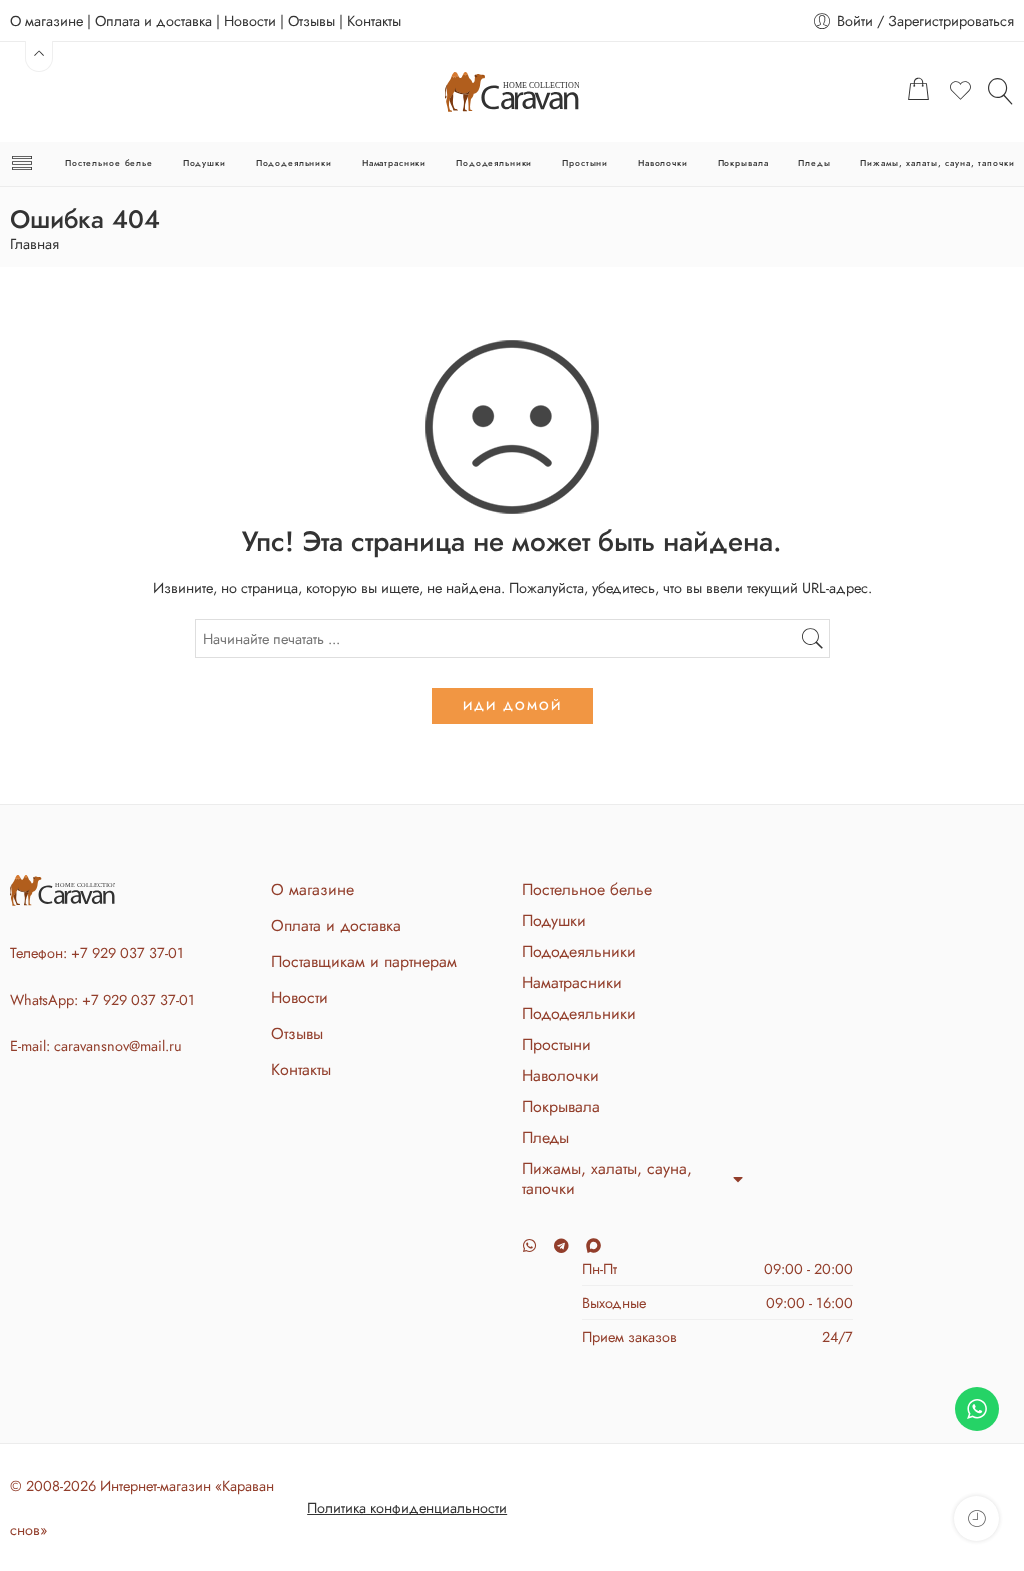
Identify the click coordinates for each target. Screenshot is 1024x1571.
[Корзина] (919, 92)
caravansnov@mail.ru (118, 1045)
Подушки (204, 163)
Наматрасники (394, 163)
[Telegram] (561, 1245)
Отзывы (311, 20)
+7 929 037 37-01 (127, 952)
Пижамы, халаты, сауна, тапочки (937, 163)
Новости (250, 20)
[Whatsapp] (529, 1245)
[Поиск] (1001, 91)
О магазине (46, 20)
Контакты (374, 20)
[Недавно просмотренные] (976, 1518)
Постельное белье (109, 163)
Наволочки (663, 163)
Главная (34, 244)
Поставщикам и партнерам (364, 961)
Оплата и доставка (153, 20)
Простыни (585, 163)
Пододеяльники (294, 163)
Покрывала (743, 163)
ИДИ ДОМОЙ (512, 706)
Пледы (814, 163)
